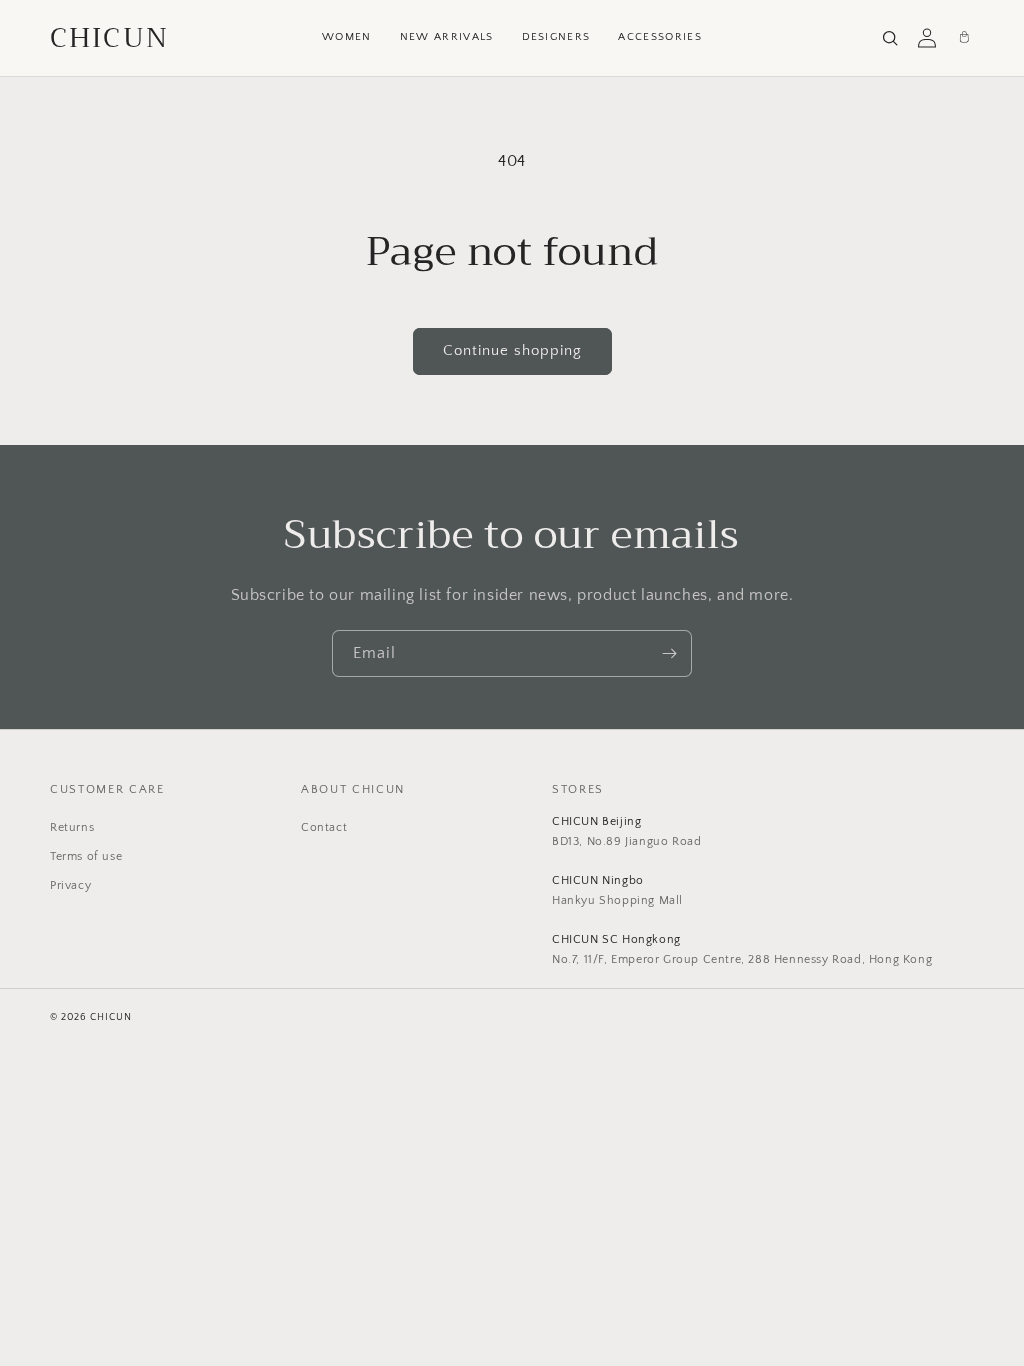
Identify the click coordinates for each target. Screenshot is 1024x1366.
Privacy (70, 885)
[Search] (890, 38)
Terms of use (86, 856)
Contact (324, 827)
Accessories (660, 37)
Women (347, 37)
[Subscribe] (669, 653)
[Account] (927, 38)
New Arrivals (447, 37)
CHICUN (109, 38)
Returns (72, 827)
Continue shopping (512, 350)
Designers (556, 37)
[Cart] (964, 38)
